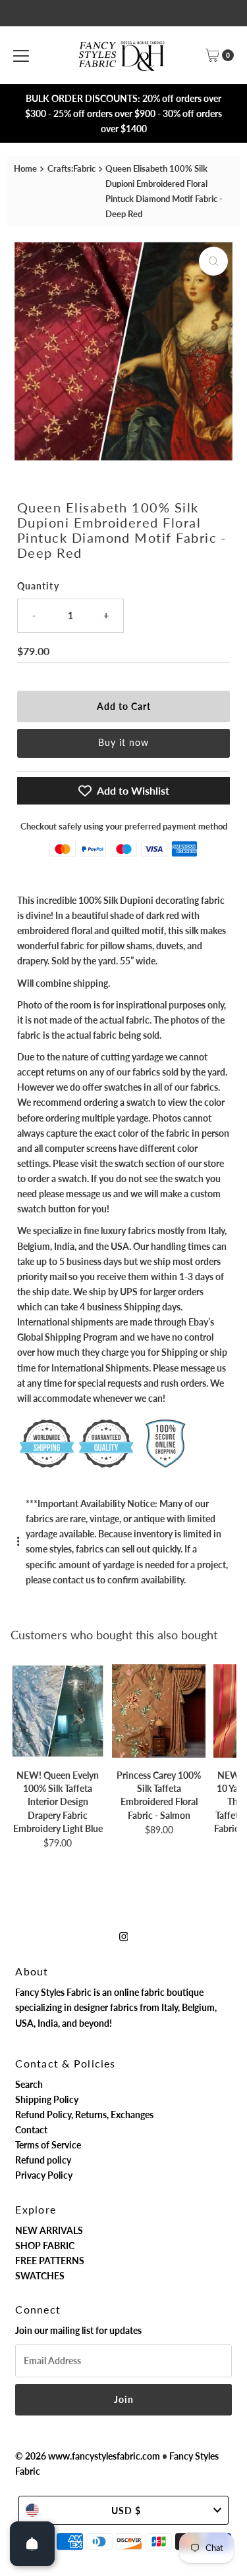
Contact (31, 2130)
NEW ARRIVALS (49, 2230)
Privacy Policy (44, 2175)
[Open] (32, 2544)
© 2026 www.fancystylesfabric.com (88, 2456)
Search (29, 2084)
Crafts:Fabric (71, 168)
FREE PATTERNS (50, 2261)
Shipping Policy (47, 2099)
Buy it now (123, 742)
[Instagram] (124, 1936)
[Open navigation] (21, 55)
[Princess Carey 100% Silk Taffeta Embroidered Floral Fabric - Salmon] (158, 1711)
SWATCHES (40, 2276)
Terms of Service (48, 2145)
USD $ (126, 2511)
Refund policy (43, 2160)
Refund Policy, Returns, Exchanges (84, 2115)
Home (25, 168)
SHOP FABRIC (45, 2245)
